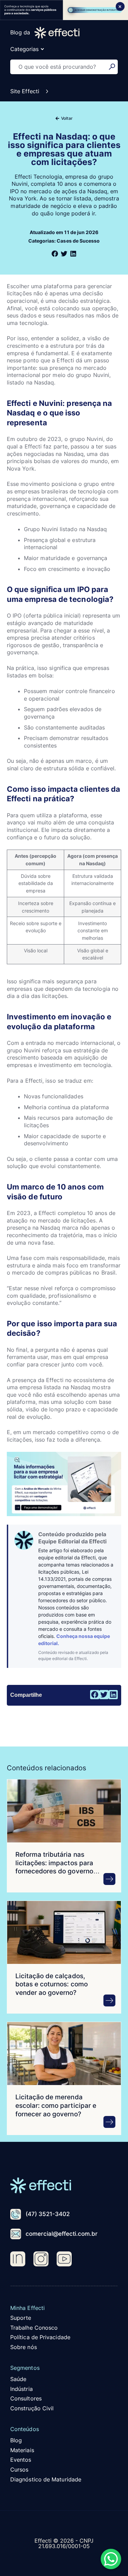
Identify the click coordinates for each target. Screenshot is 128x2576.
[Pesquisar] (113, 67)
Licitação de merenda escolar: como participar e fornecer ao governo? (56, 2105)
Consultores (26, 2398)
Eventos (21, 2460)
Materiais (22, 2450)
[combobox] (60, 67)
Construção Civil (32, 2408)
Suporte (21, 2318)
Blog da (20, 32)
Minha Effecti (27, 2308)
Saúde (18, 2379)
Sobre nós (24, 2347)
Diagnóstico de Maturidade (46, 2479)
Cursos (19, 2470)
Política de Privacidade (40, 2337)
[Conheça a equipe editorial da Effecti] (24, 1540)
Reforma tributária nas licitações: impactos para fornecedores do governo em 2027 (54, 1867)
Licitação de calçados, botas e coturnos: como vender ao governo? (52, 1984)
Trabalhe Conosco (34, 2328)
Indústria (22, 2389)
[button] (55, 254)
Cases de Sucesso (78, 241)
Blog (16, 2440)
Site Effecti (25, 91)
